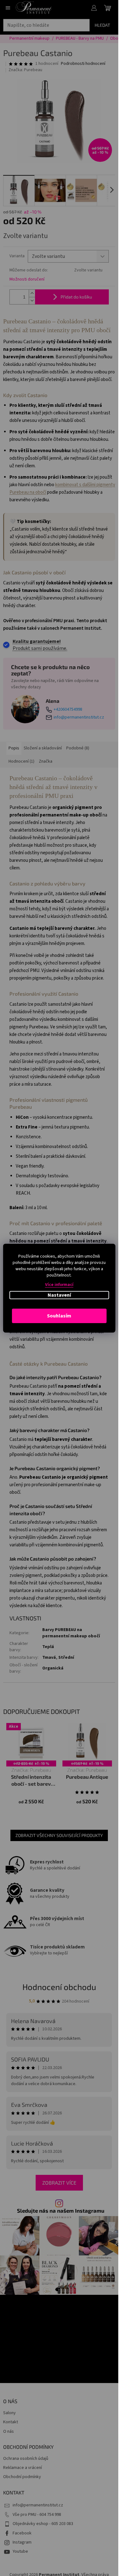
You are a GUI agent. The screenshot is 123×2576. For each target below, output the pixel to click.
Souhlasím (59, 1316)
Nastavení (59, 1295)
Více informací (59, 1285)
